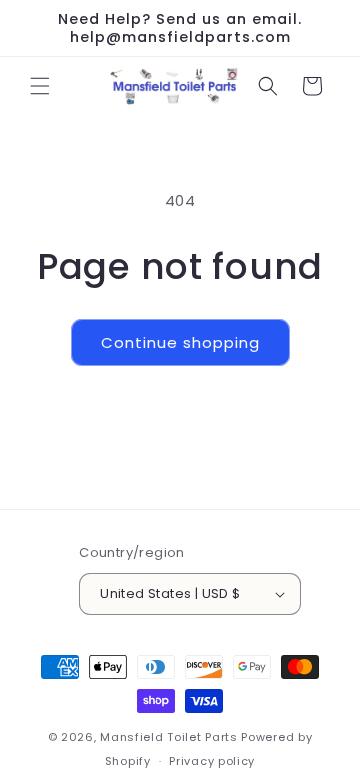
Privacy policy (212, 761)
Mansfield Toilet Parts (168, 737)
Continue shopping (180, 342)
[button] (40, 86)
